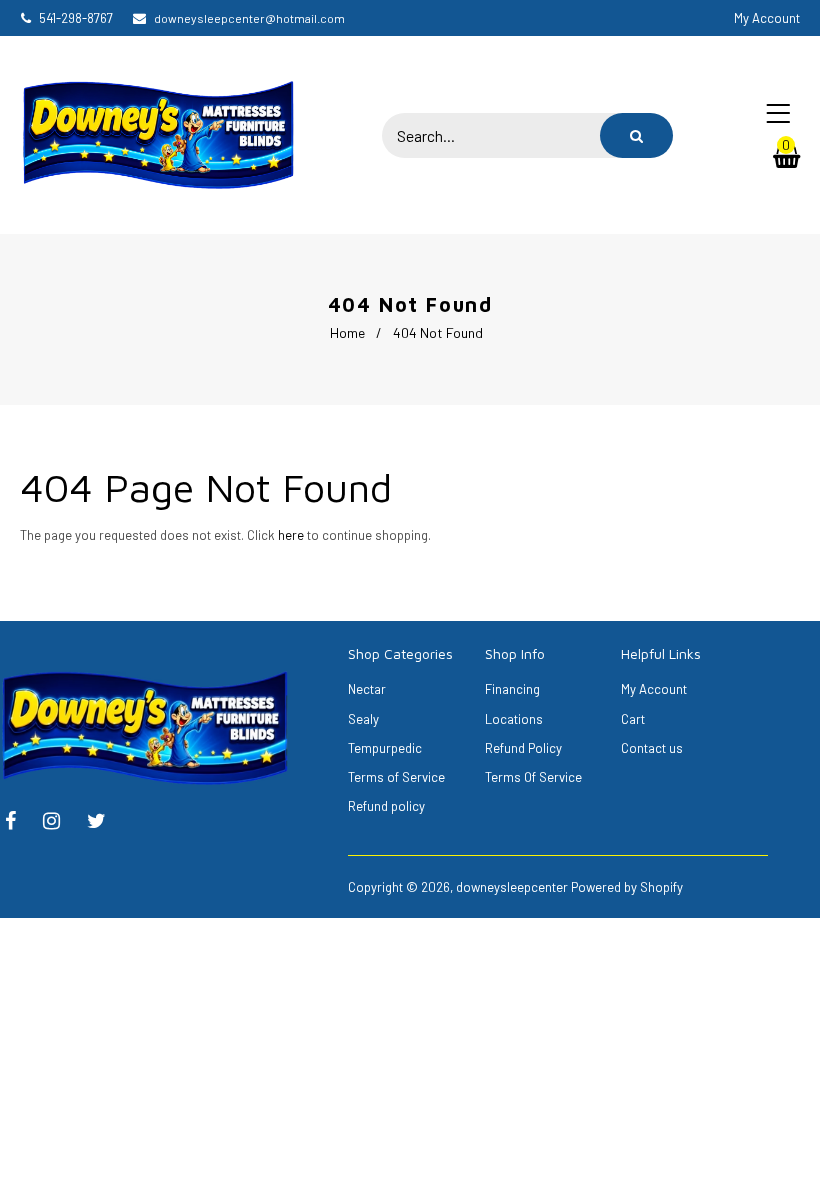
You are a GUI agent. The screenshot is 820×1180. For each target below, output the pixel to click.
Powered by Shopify (627, 887)
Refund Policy (523, 748)
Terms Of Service (533, 777)
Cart (633, 719)
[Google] (106, 823)
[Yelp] (61, 823)
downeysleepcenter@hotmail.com (249, 18)
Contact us (652, 748)
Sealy (363, 719)
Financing (512, 689)
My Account (654, 689)
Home (347, 332)
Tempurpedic (385, 748)
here (291, 535)
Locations (514, 719)
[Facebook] (20, 823)
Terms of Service (396, 777)
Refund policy (386, 806)
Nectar (367, 689)
